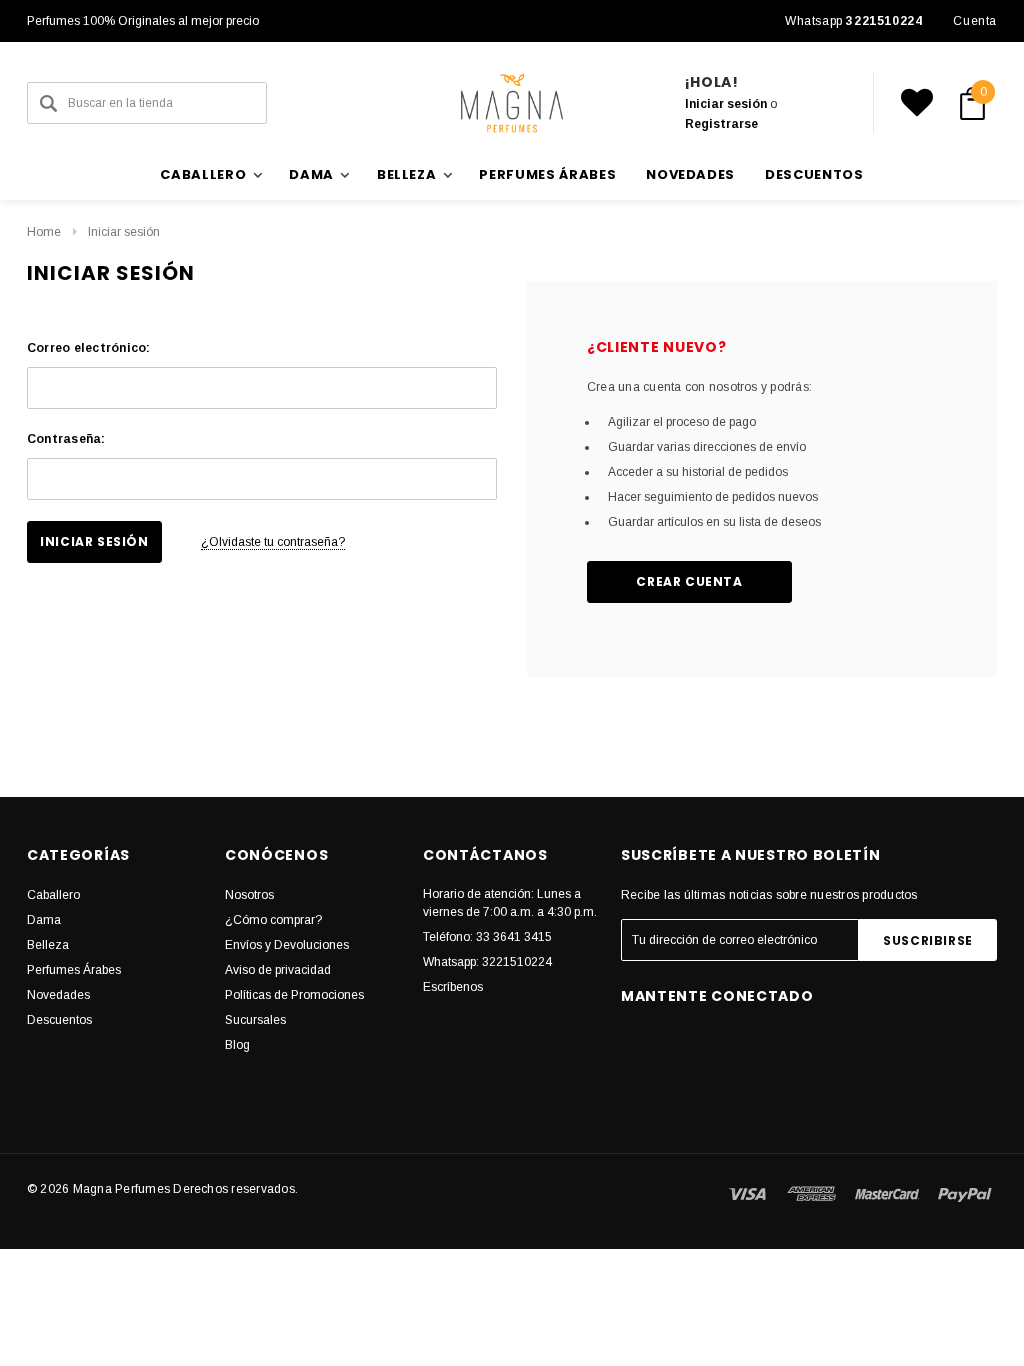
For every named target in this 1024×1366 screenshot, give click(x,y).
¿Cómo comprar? (273, 920)
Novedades (690, 174)
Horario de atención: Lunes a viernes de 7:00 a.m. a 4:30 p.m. (510, 903)
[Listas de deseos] (917, 103)
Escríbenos (453, 987)
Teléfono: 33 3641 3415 (487, 937)
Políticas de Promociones (294, 995)
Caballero (53, 895)
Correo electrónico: (89, 348)
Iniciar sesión (726, 104)
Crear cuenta (689, 581)
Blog (237, 1045)
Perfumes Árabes (547, 174)
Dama (44, 920)
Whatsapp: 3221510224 (487, 962)
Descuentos (814, 174)
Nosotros (249, 895)
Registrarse (721, 124)
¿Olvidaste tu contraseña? (273, 542)
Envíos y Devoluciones (287, 945)
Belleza (48, 945)
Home (44, 232)
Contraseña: (66, 439)
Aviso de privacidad (278, 970)
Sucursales (255, 1020)
